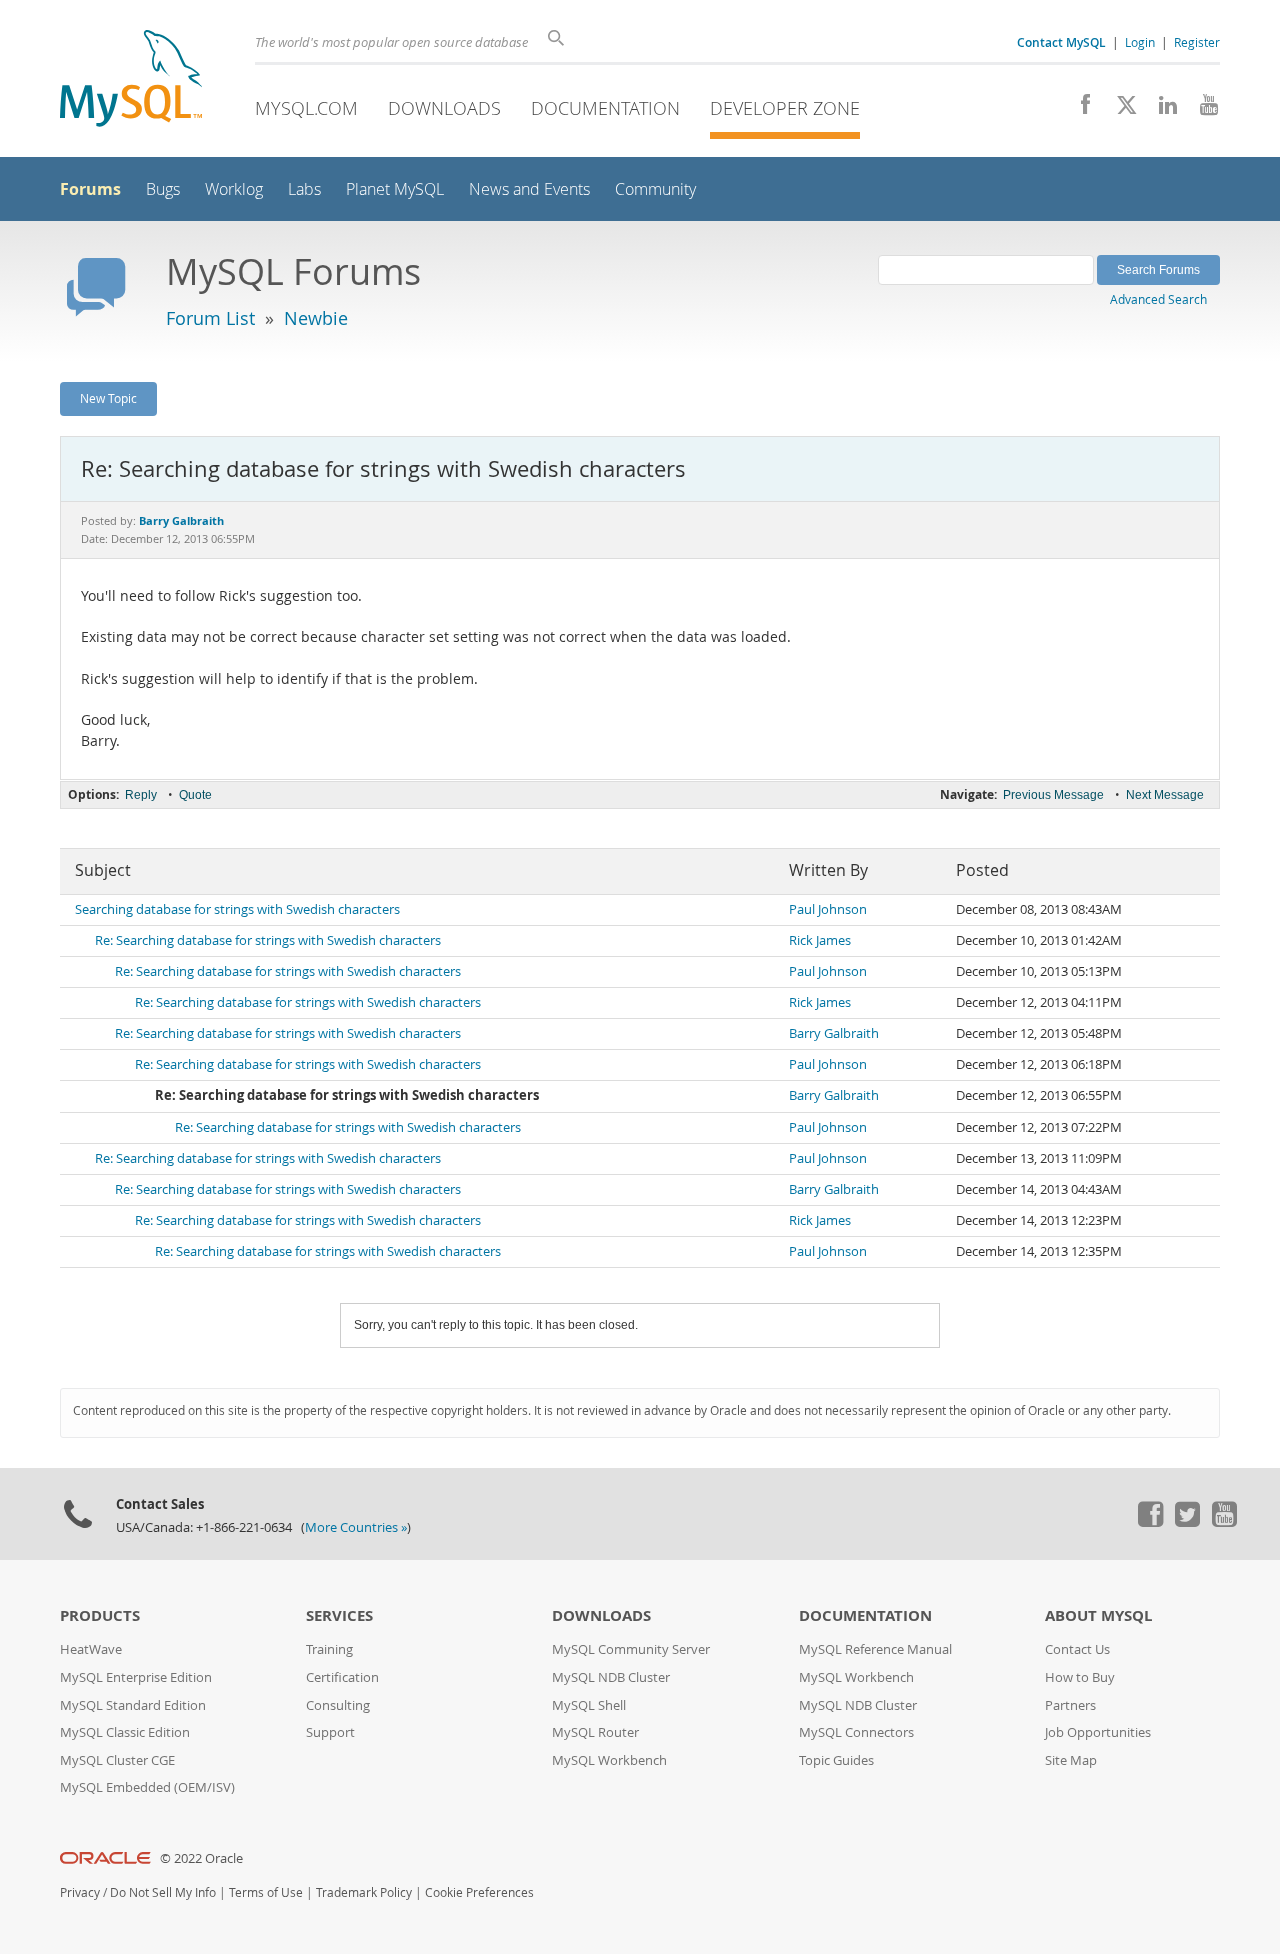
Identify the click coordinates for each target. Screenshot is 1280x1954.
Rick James (820, 940)
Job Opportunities (1098, 1732)
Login (1140, 42)
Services (339, 1615)
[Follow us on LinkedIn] (1160, 110)
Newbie (316, 318)
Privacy (80, 1892)
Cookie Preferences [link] (479, 1892)
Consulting (338, 1705)
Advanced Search (1158, 299)
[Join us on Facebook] (1078, 110)
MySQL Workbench (609, 1760)
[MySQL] (131, 80)
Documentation (605, 108)
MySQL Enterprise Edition (136, 1677)
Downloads (444, 108)
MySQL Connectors (856, 1732)
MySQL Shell (589, 1705)
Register (1197, 42)
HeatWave (91, 1649)
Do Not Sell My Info (163, 1892)
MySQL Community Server (631, 1649)
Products (100, 1615)
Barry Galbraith (834, 1033)
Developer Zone (785, 108)
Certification (342, 1677)
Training (329, 1649)
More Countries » (356, 1527)
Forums (90, 189)
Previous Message (1053, 795)
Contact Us (1077, 1649)
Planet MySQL (395, 189)
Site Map (1071, 1760)
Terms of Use (266, 1892)
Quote (195, 795)
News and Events (529, 189)
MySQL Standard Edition (133, 1705)
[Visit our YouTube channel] (1201, 110)
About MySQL (1098, 1615)
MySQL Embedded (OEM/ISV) (147, 1787)
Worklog (234, 189)
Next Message (1165, 795)
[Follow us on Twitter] (1187, 1522)
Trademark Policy (364, 1892)
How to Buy (1080, 1677)
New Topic (108, 398)
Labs (304, 189)
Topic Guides (836, 1760)
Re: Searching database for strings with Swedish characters (268, 940)
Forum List (210, 318)
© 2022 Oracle (201, 1858)
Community (655, 189)
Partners (1070, 1705)
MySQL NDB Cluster (611, 1677)
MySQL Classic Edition (125, 1732)
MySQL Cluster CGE (117, 1760)
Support (330, 1732)
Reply (141, 795)
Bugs (163, 189)
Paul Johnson (828, 909)
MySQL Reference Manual (875, 1649)
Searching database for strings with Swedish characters (237, 909)
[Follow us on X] (1119, 110)
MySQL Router (595, 1732)
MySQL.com (306, 108)
